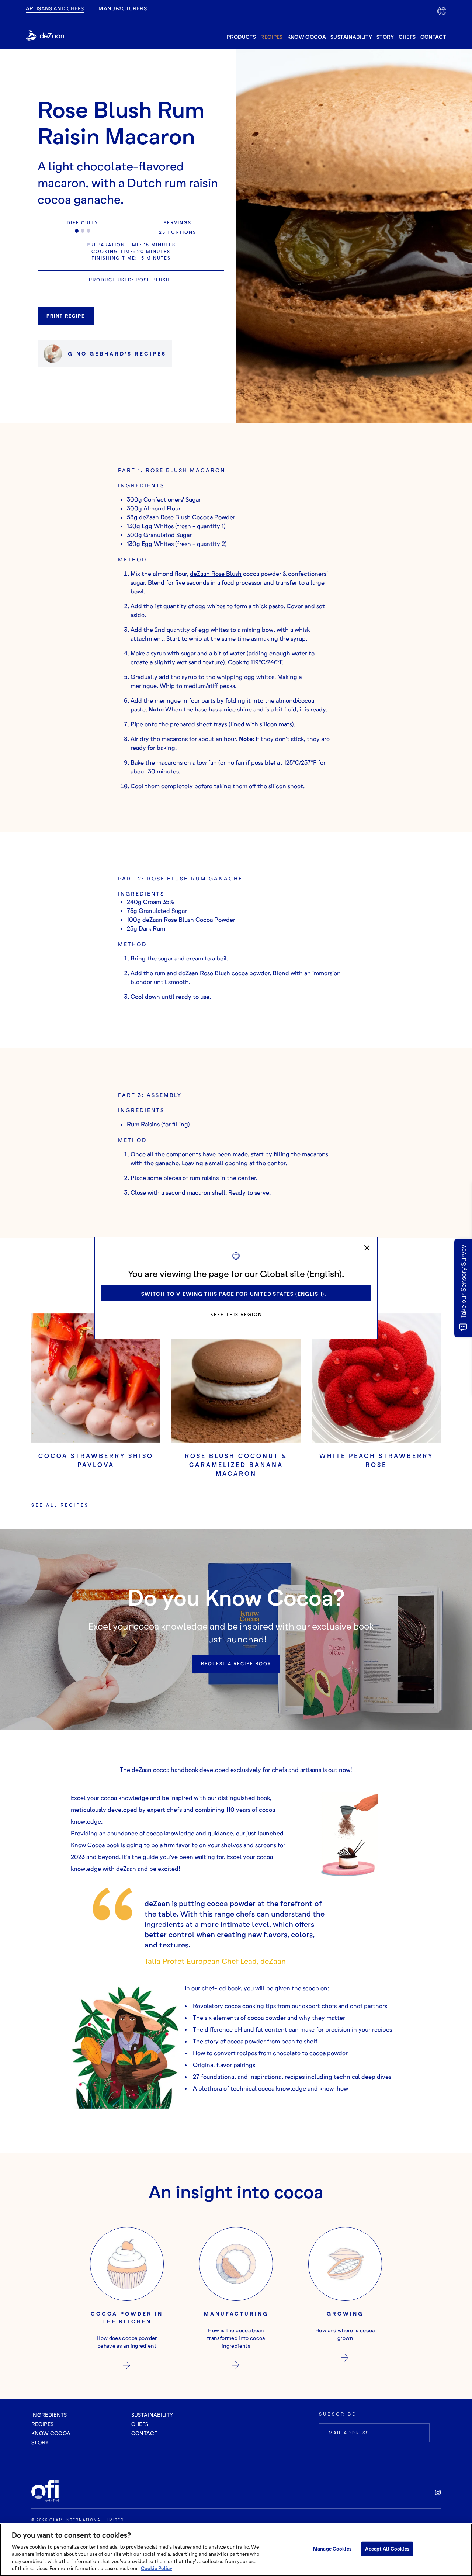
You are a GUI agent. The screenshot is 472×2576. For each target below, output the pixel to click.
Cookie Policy (157, 2568)
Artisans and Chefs (55, 8)
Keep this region (236, 1314)
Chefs (407, 37)
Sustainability (351, 37)
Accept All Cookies (387, 2549)
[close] (367, 1248)
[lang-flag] (442, 11)
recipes (271, 37)
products (241, 37)
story (385, 37)
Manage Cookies (332, 2549)
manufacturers (123, 8)
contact (433, 37)
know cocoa (307, 37)
